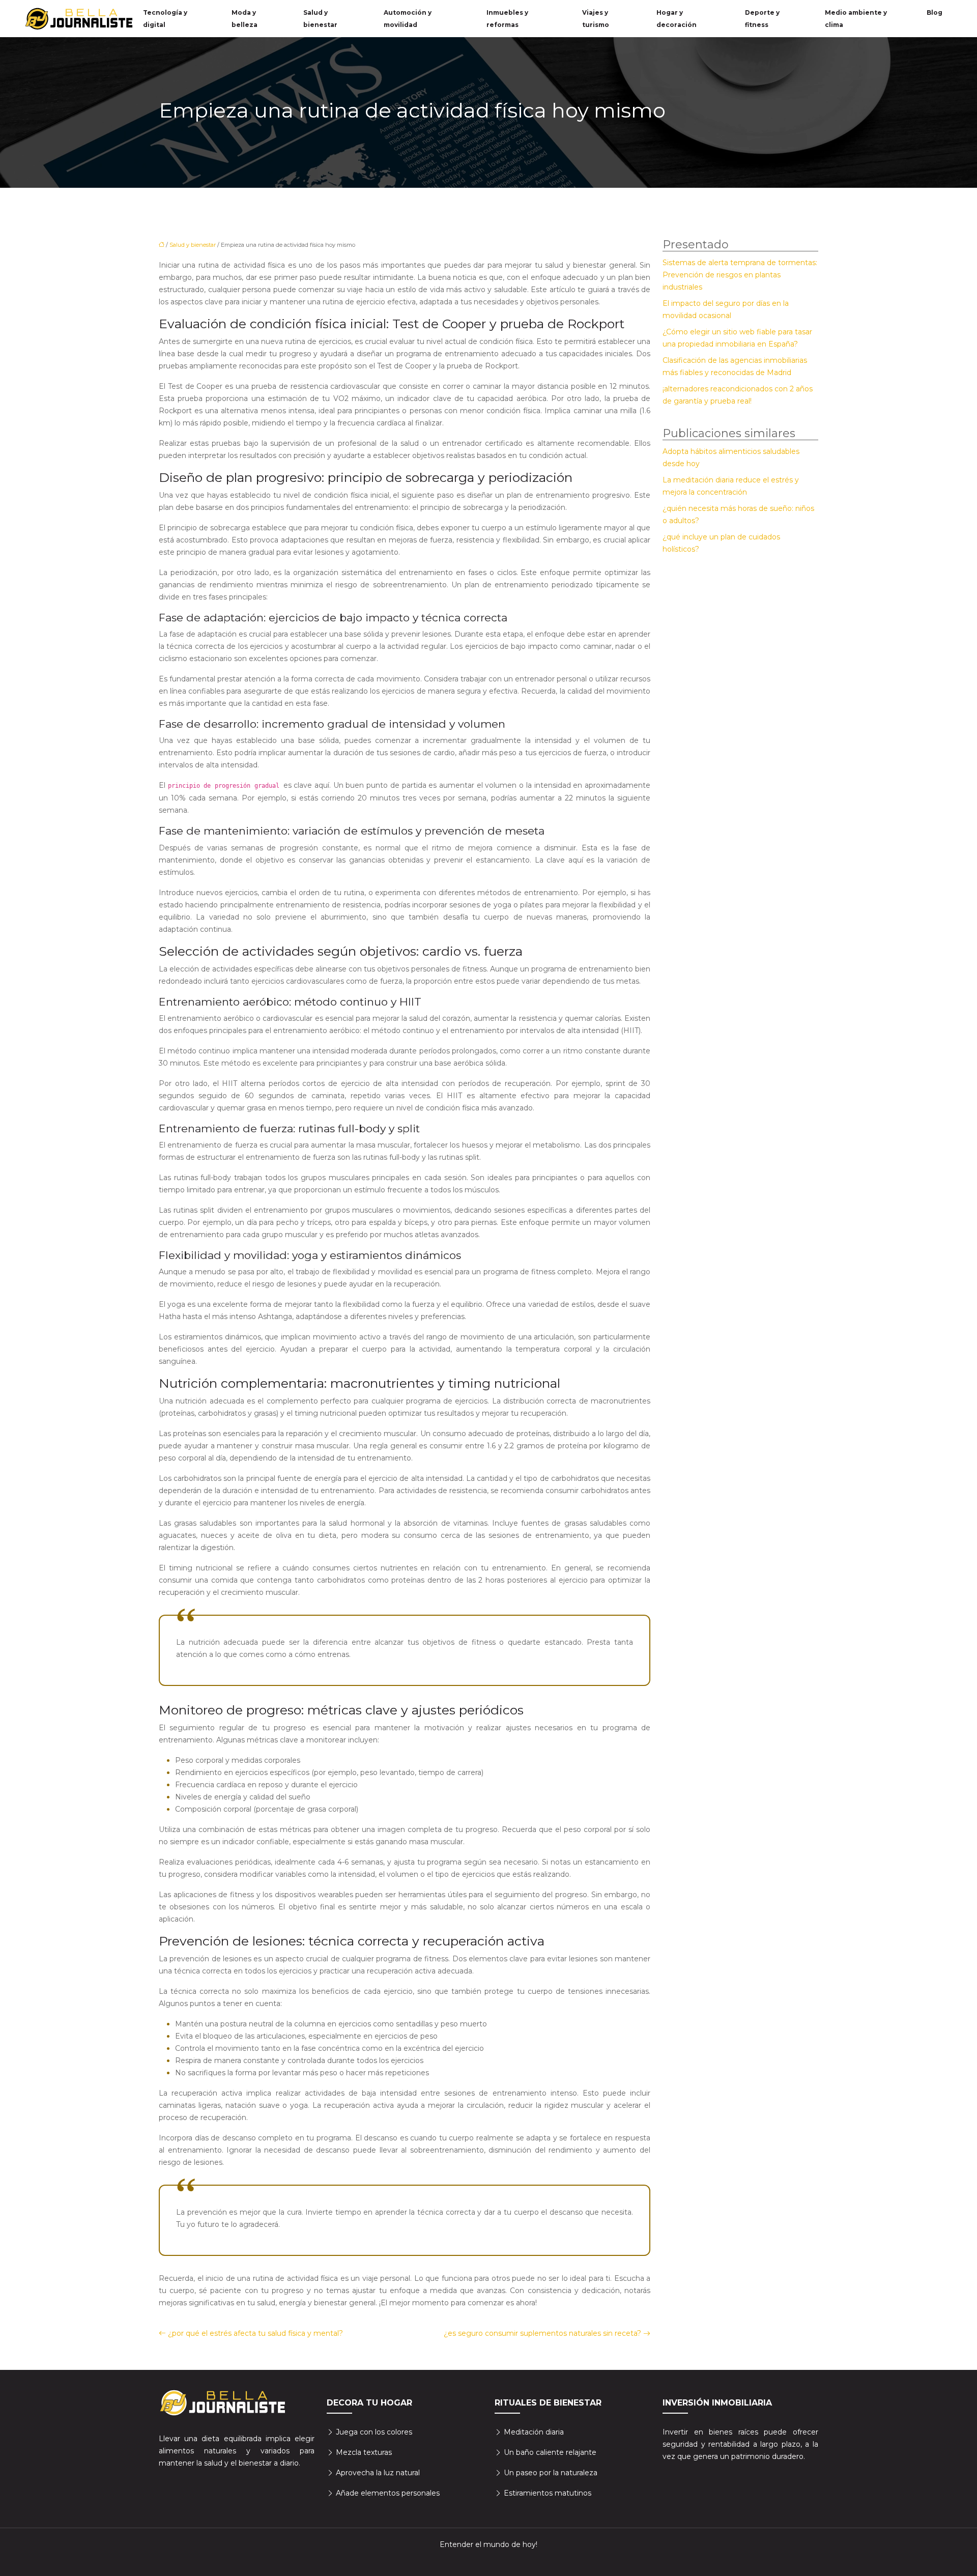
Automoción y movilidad (408, 19)
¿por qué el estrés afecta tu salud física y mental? (255, 2333)
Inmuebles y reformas (507, 19)
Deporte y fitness (762, 19)
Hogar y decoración (677, 19)
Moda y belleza (245, 19)
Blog (935, 12)
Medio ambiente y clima (856, 19)
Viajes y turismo (596, 19)
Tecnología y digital (165, 19)
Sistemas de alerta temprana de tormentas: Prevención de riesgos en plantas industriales (740, 275)
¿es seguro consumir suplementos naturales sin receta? (542, 2333)
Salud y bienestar (320, 19)
